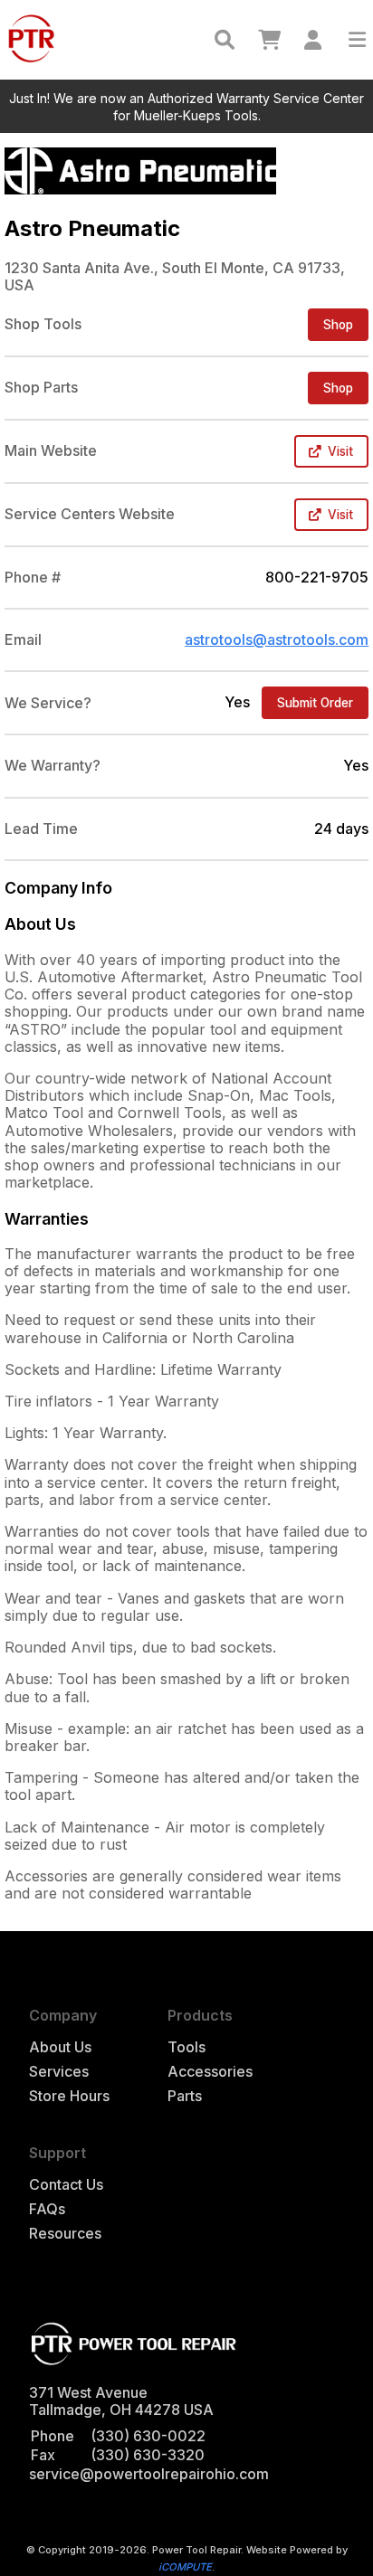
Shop (338, 325)
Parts (185, 2096)
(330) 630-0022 (148, 2436)
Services (59, 2072)
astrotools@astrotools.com (277, 639)
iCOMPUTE (185, 2567)
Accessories (210, 2072)
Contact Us (66, 2185)
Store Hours (69, 2096)
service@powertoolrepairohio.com (149, 2474)
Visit (340, 451)
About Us (60, 2047)
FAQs (47, 2209)
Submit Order (315, 703)
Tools (186, 2047)
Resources (65, 2234)
